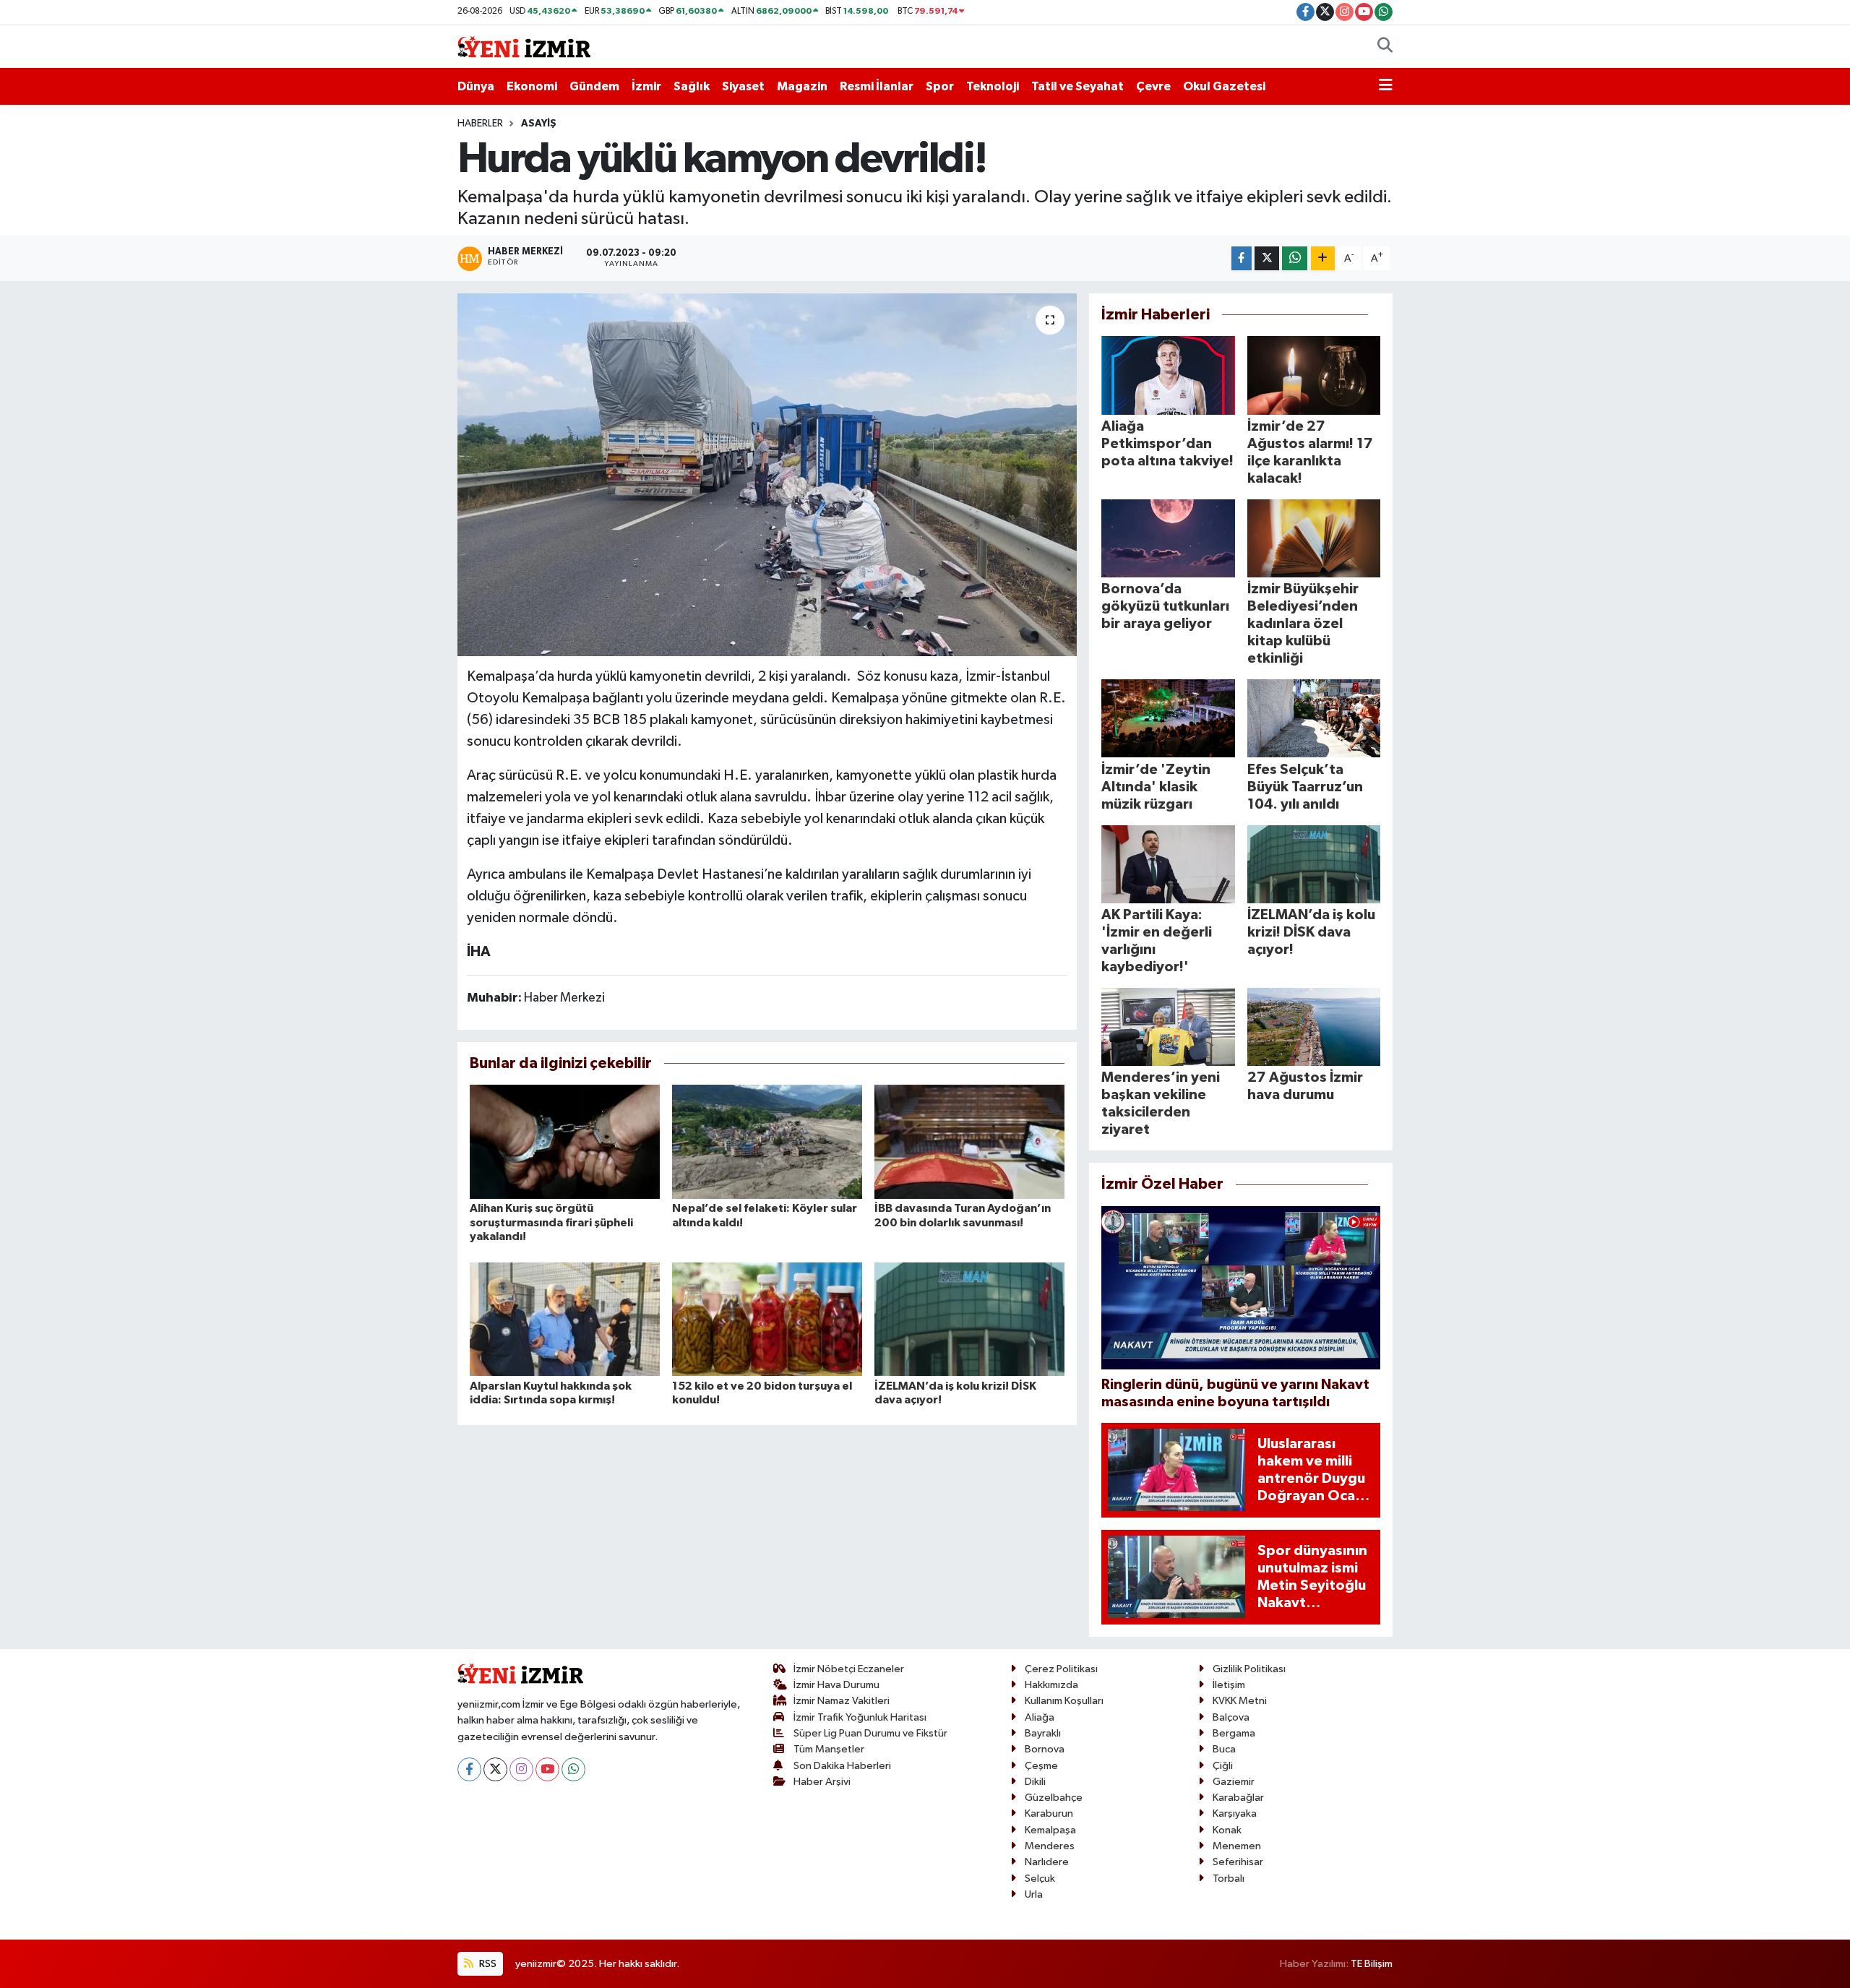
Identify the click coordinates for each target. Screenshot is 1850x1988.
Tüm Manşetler (829, 1749)
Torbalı (1229, 1879)
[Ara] (1385, 47)
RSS (487, 1964)
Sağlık (692, 86)
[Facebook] (469, 1769)
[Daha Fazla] (1323, 258)
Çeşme (1041, 1766)
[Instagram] (521, 1769)
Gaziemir (1234, 1782)
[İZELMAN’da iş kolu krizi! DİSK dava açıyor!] (969, 1318)
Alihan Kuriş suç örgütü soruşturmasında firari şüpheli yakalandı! (551, 1222)
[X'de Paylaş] (1267, 258)
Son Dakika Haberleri (842, 1766)
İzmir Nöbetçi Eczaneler (849, 1669)
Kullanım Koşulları (1064, 1701)
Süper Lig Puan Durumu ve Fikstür (870, 1733)
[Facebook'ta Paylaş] (1242, 258)
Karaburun (1049, 1813)
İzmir (646, 86)
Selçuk (1040, 1879)
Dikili (1035, 1782)
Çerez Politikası (1061, 1669)
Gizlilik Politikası (1249, 1669)
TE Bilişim (1372, 1964)
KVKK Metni (1240, 1701)
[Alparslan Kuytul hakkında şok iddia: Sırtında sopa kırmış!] (565, 1318)
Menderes (1050, 1846)
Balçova (1231, 1717)
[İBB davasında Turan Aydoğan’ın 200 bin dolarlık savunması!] (969, 1141)
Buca (1224, 1749)
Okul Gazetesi (1224, 86)
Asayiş (539, 124)
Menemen (1237, 1846)
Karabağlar (1238, 1798)
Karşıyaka (1235, 1813)
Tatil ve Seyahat (1077, 86)
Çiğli (1223, 1766)
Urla (1034, 1894)
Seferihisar (1238, 1862)
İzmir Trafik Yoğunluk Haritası (860, 1717)
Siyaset (743, 86)
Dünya (476, 86)
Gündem (594, 86)
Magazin (802, 86)
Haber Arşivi (822, 1782)
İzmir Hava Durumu (836, 1685)
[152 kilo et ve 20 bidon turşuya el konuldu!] (767, 1318)
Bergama (1234, 1733)
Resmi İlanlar (877, 86)
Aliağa (1040, 1717)
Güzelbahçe (1054, 1798)
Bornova (1045, 1749)
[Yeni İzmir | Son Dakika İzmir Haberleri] (524, 46)
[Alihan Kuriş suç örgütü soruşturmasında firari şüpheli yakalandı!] (565, 1141)
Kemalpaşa (1050, 1830)
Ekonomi (532, 86)
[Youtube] (547, 1769)
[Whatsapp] (573, 1769)
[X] (495, 1769)
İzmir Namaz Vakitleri (842, 1701)
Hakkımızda (1051, 1685)
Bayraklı (1043, 1733)
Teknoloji (993, 86)
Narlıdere (1047, 1862)
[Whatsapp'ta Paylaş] (1295, 258)
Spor (940, 86)
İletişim (1229, 1685)
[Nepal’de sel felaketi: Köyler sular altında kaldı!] (767, 1141)
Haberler (480, 124)
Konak (1227, 1830)
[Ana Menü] (1386, 87)
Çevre (1153, 86)
